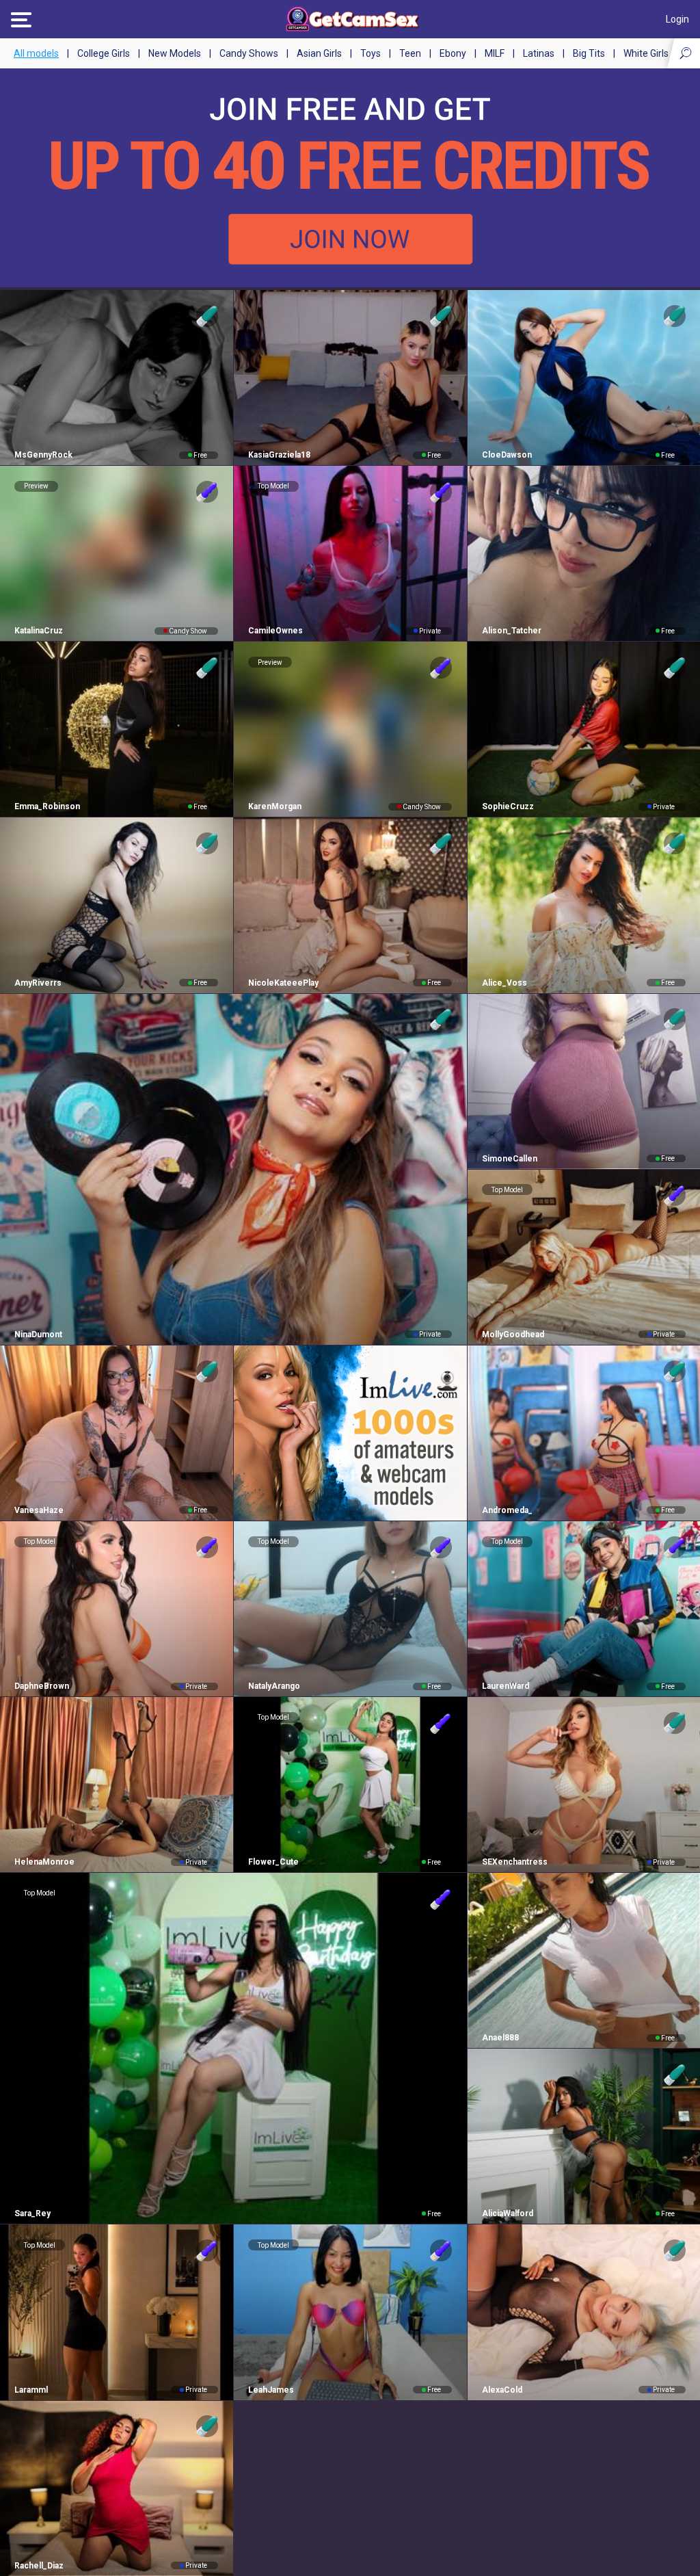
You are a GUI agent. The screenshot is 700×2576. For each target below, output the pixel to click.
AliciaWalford (508, 2213)
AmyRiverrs (38, 983)
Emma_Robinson (47, 806)
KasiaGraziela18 (279, 455)
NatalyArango (274, 1686)
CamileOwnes (275, 631)
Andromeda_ (507, 1510)
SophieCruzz (508, 806)
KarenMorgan (275, 806)
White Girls (646, 53)
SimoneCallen (510, 1159)
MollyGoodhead (513, 1335)
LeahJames (271, 2390)
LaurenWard (506, 1686)
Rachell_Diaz (39, 2566)
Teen (410, 53)
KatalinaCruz (39, 631)
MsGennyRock (43, 455)
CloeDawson (507, 455)
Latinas (539, 53)
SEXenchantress (515, 1862)
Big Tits (589, 53)
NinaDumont (38, 1335)
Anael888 (500, 2038)
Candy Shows (249, 53)
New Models (175, 53)
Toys (371, 53)
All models (36, 53)
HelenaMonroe (44, 1862)
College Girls (104, 53)
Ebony (453, 53)
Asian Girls (319, 53)
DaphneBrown (42, 1686)
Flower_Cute (273, 1862)
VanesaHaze (39, 1510)
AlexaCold (502, 2390)
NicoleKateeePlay (283, 983)
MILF (495, 53)
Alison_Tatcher (512, 631)
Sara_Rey (32, 2213)
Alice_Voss (504, 983)
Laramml (31, 2390)
